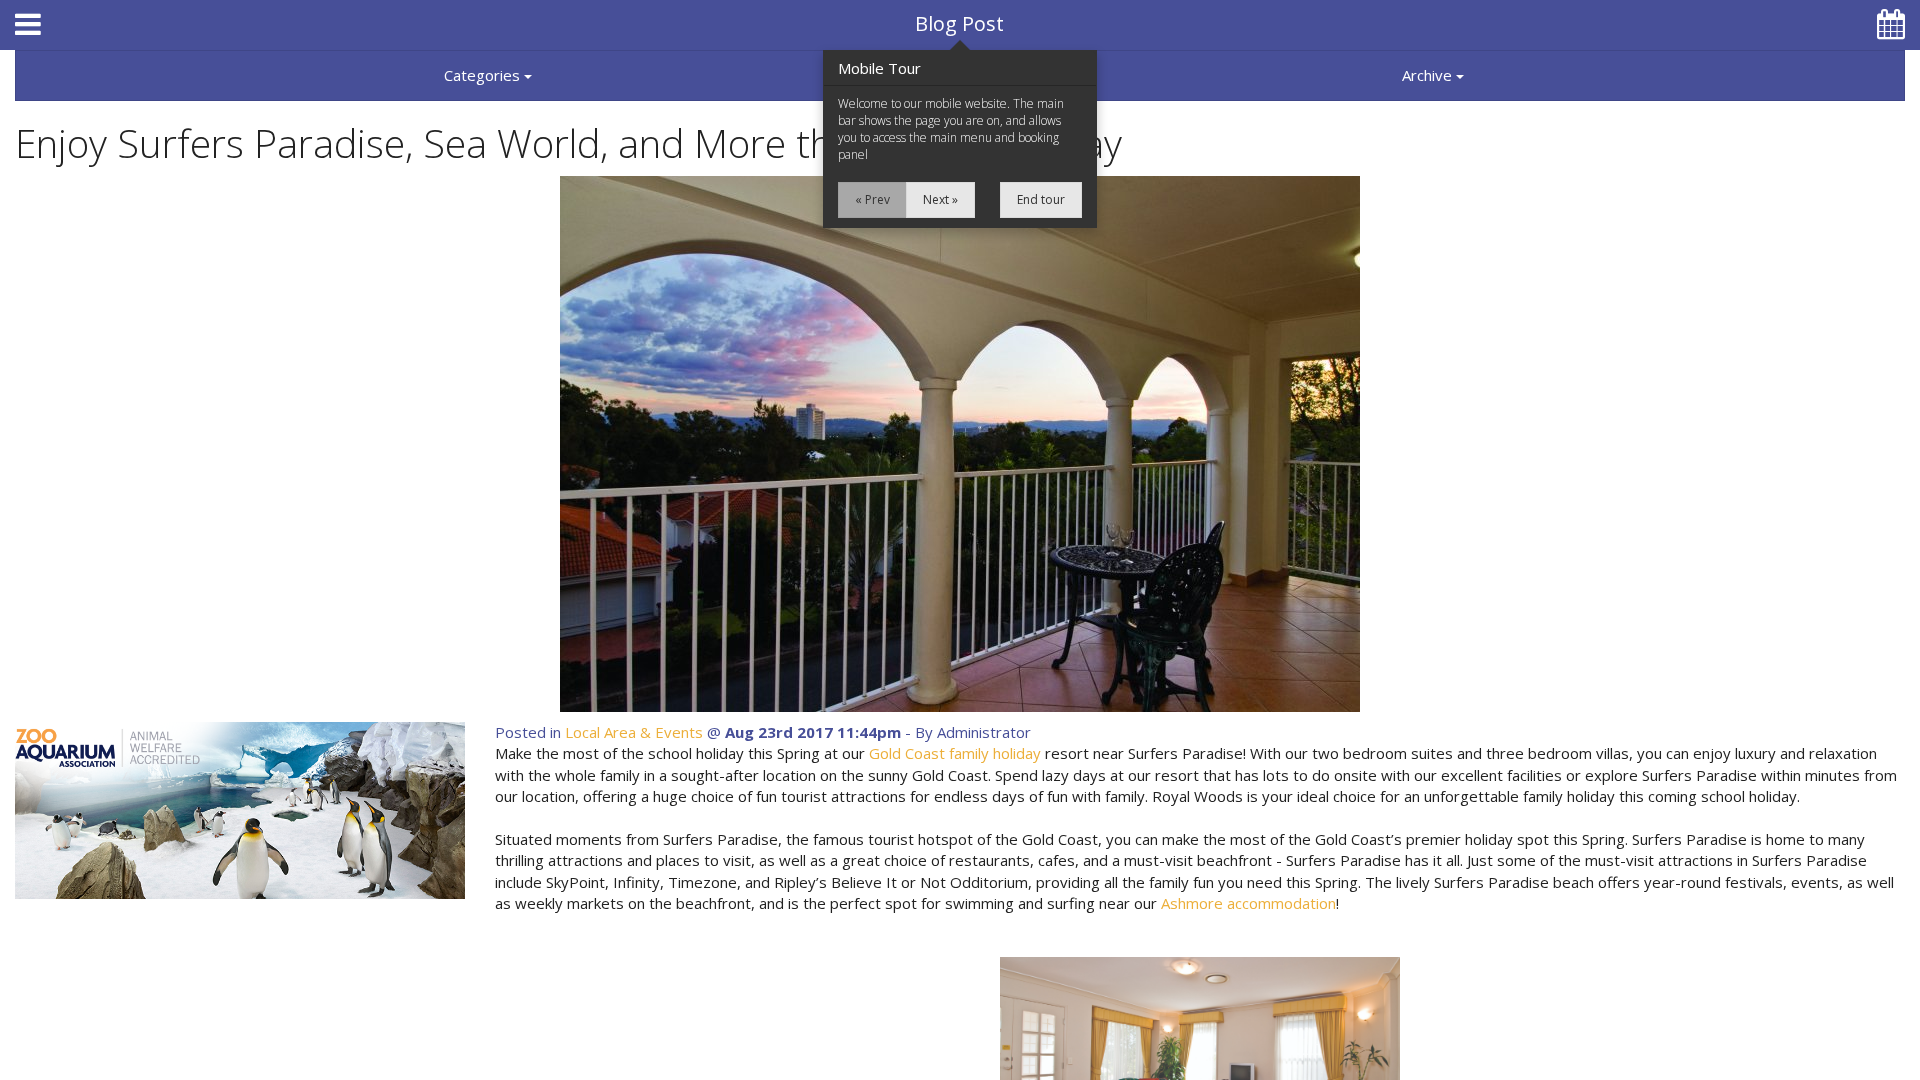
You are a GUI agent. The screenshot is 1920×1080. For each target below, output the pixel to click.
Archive (1429, 75)
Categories (484, 75)
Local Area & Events (634, 732)
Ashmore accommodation (1248, 903)
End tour (1041, 199)
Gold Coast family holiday (955, 753)
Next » (940, 199)
